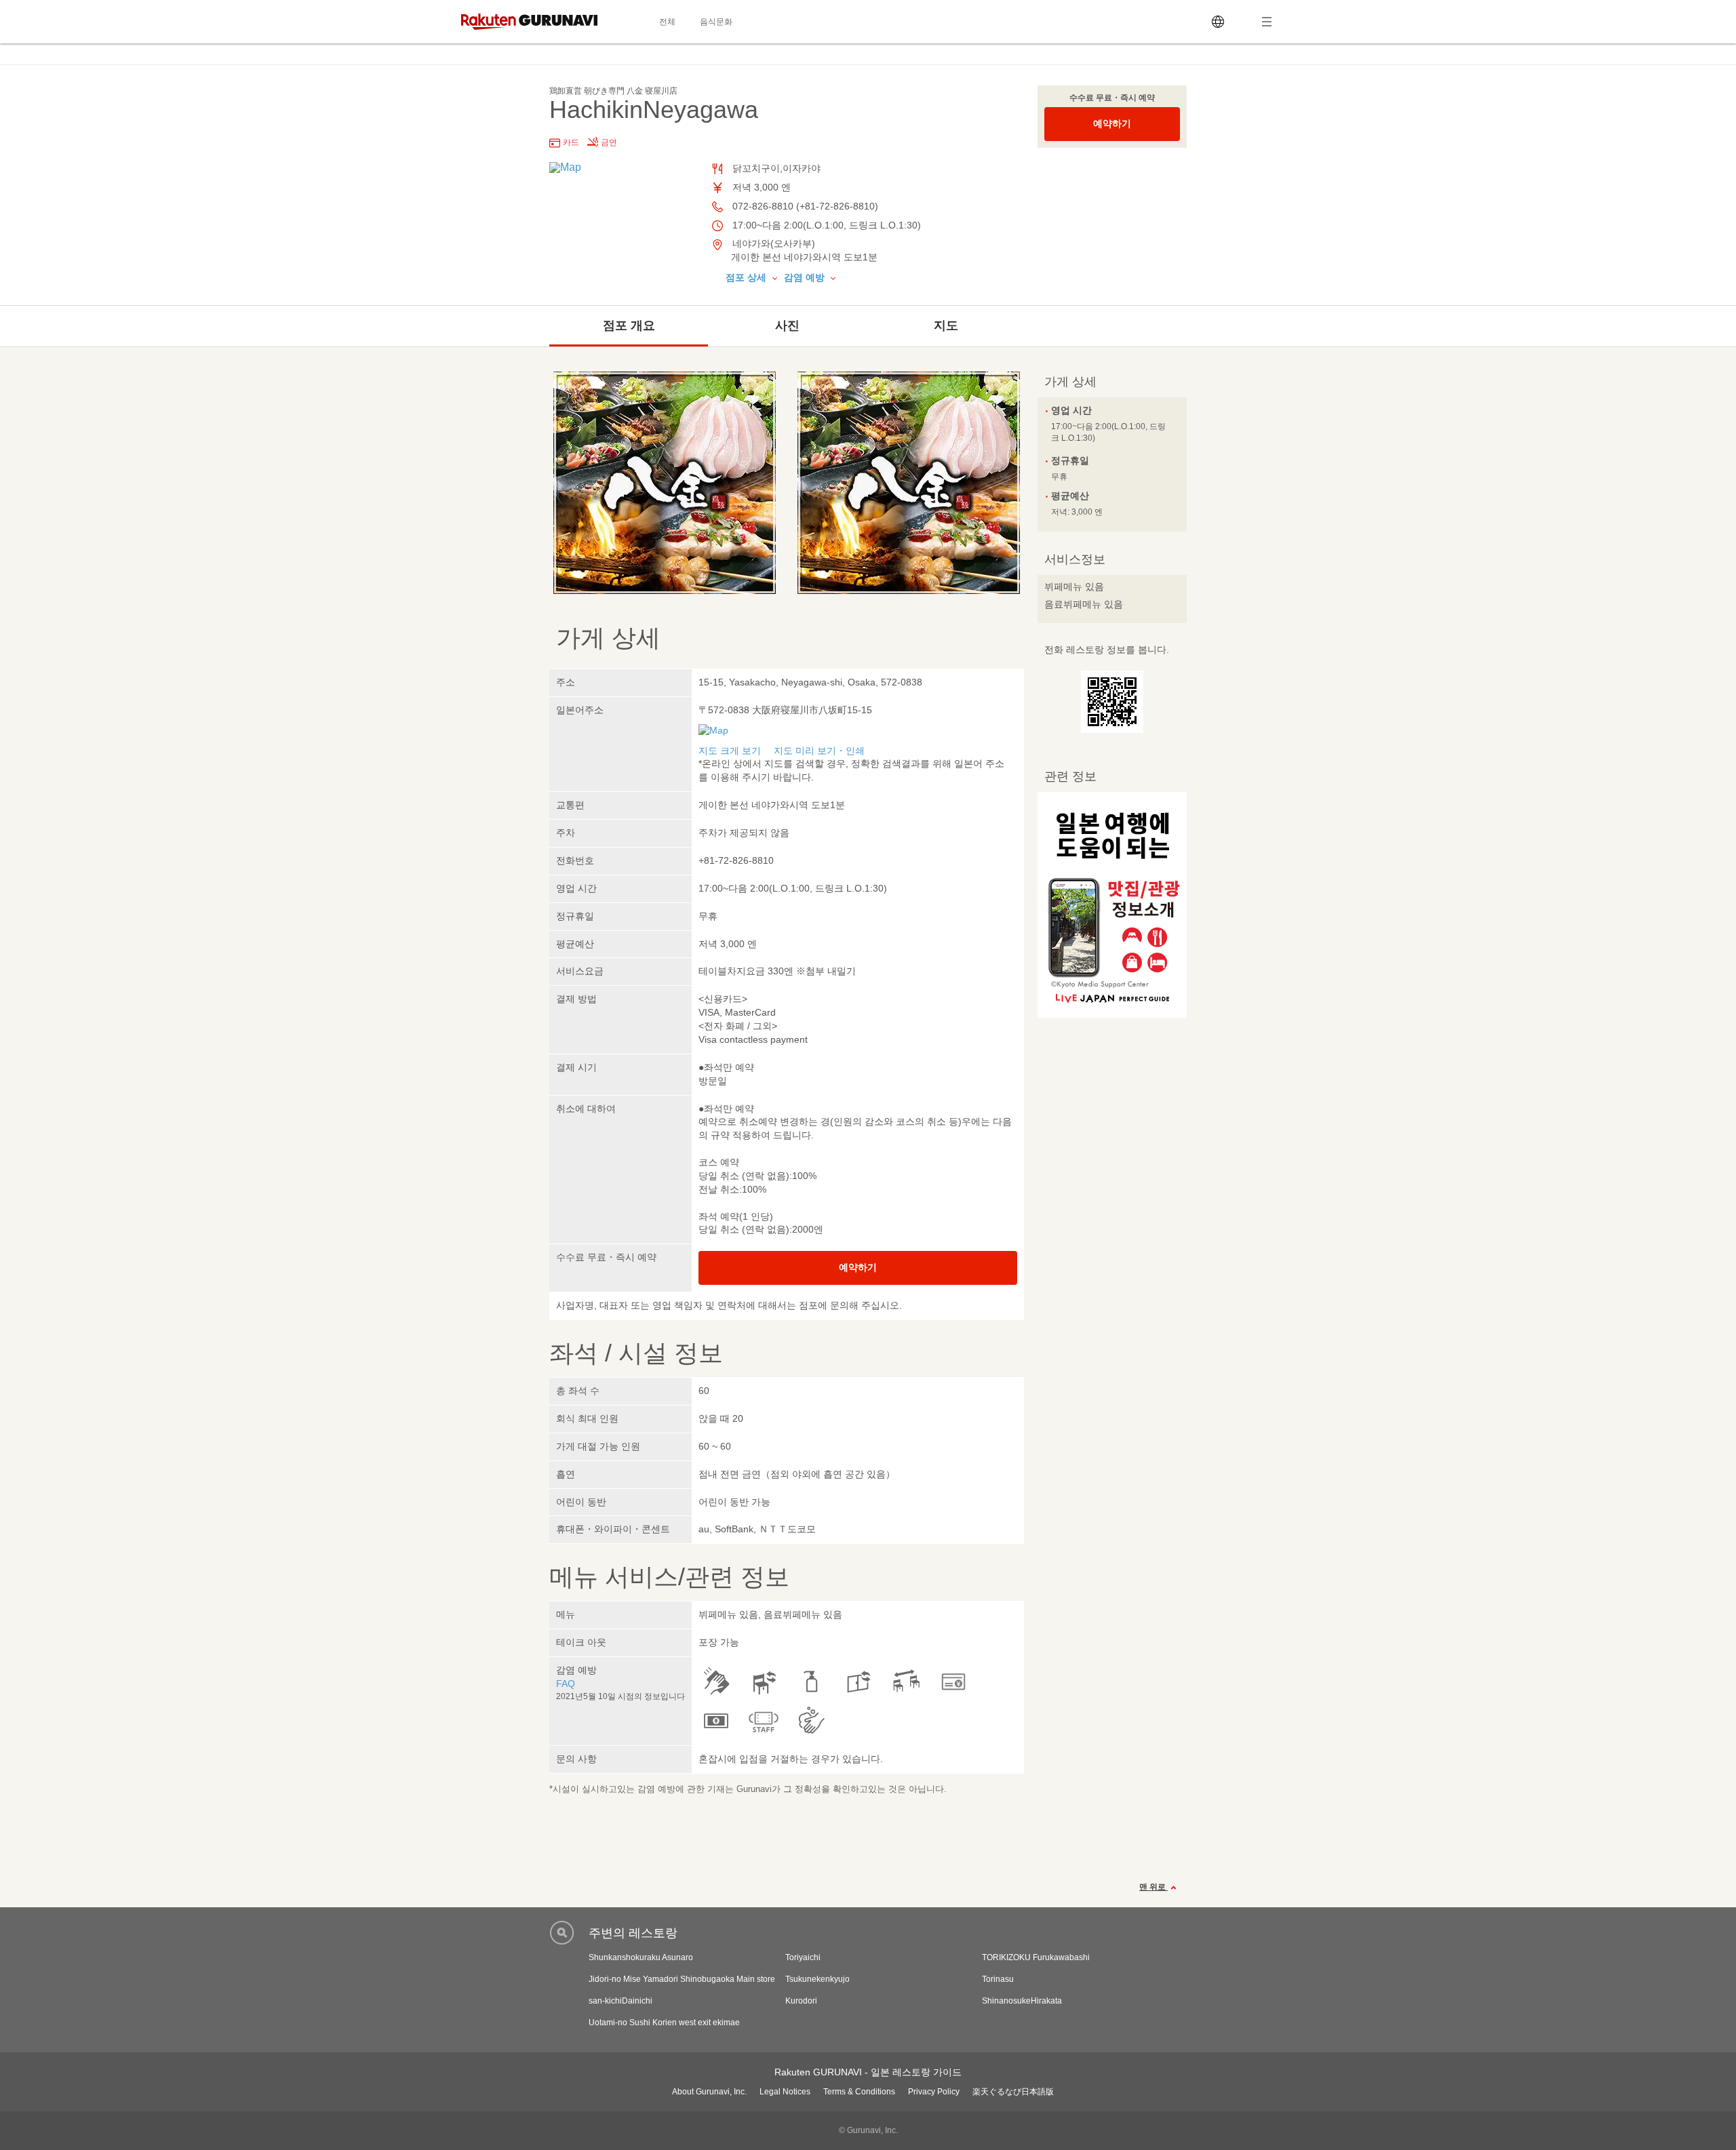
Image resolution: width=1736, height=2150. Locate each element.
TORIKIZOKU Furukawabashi (1036, 1957)
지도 (946, 325)
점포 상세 (747, 277)
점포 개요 (629, 325)
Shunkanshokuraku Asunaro (641, 1957)
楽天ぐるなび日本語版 (1013, 2092)
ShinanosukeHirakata (1022, 2001)
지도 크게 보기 (730, 751)
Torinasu (998, 1979)
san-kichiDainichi (620, 2001)
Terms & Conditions (859, 2092)
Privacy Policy (934, 2092)
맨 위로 (1153, 1887)
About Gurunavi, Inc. (709, 2092)
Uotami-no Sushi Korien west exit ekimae (664, 2023)
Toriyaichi (803, 1957)
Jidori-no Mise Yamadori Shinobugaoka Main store (682, 1979)
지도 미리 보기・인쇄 (819, 751)
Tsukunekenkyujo (817, 1979)
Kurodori (801, 2001)
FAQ (566, 1684)
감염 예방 (806, 277)
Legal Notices (785, 2092)
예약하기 (1112, 123)
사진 (787, 325)
